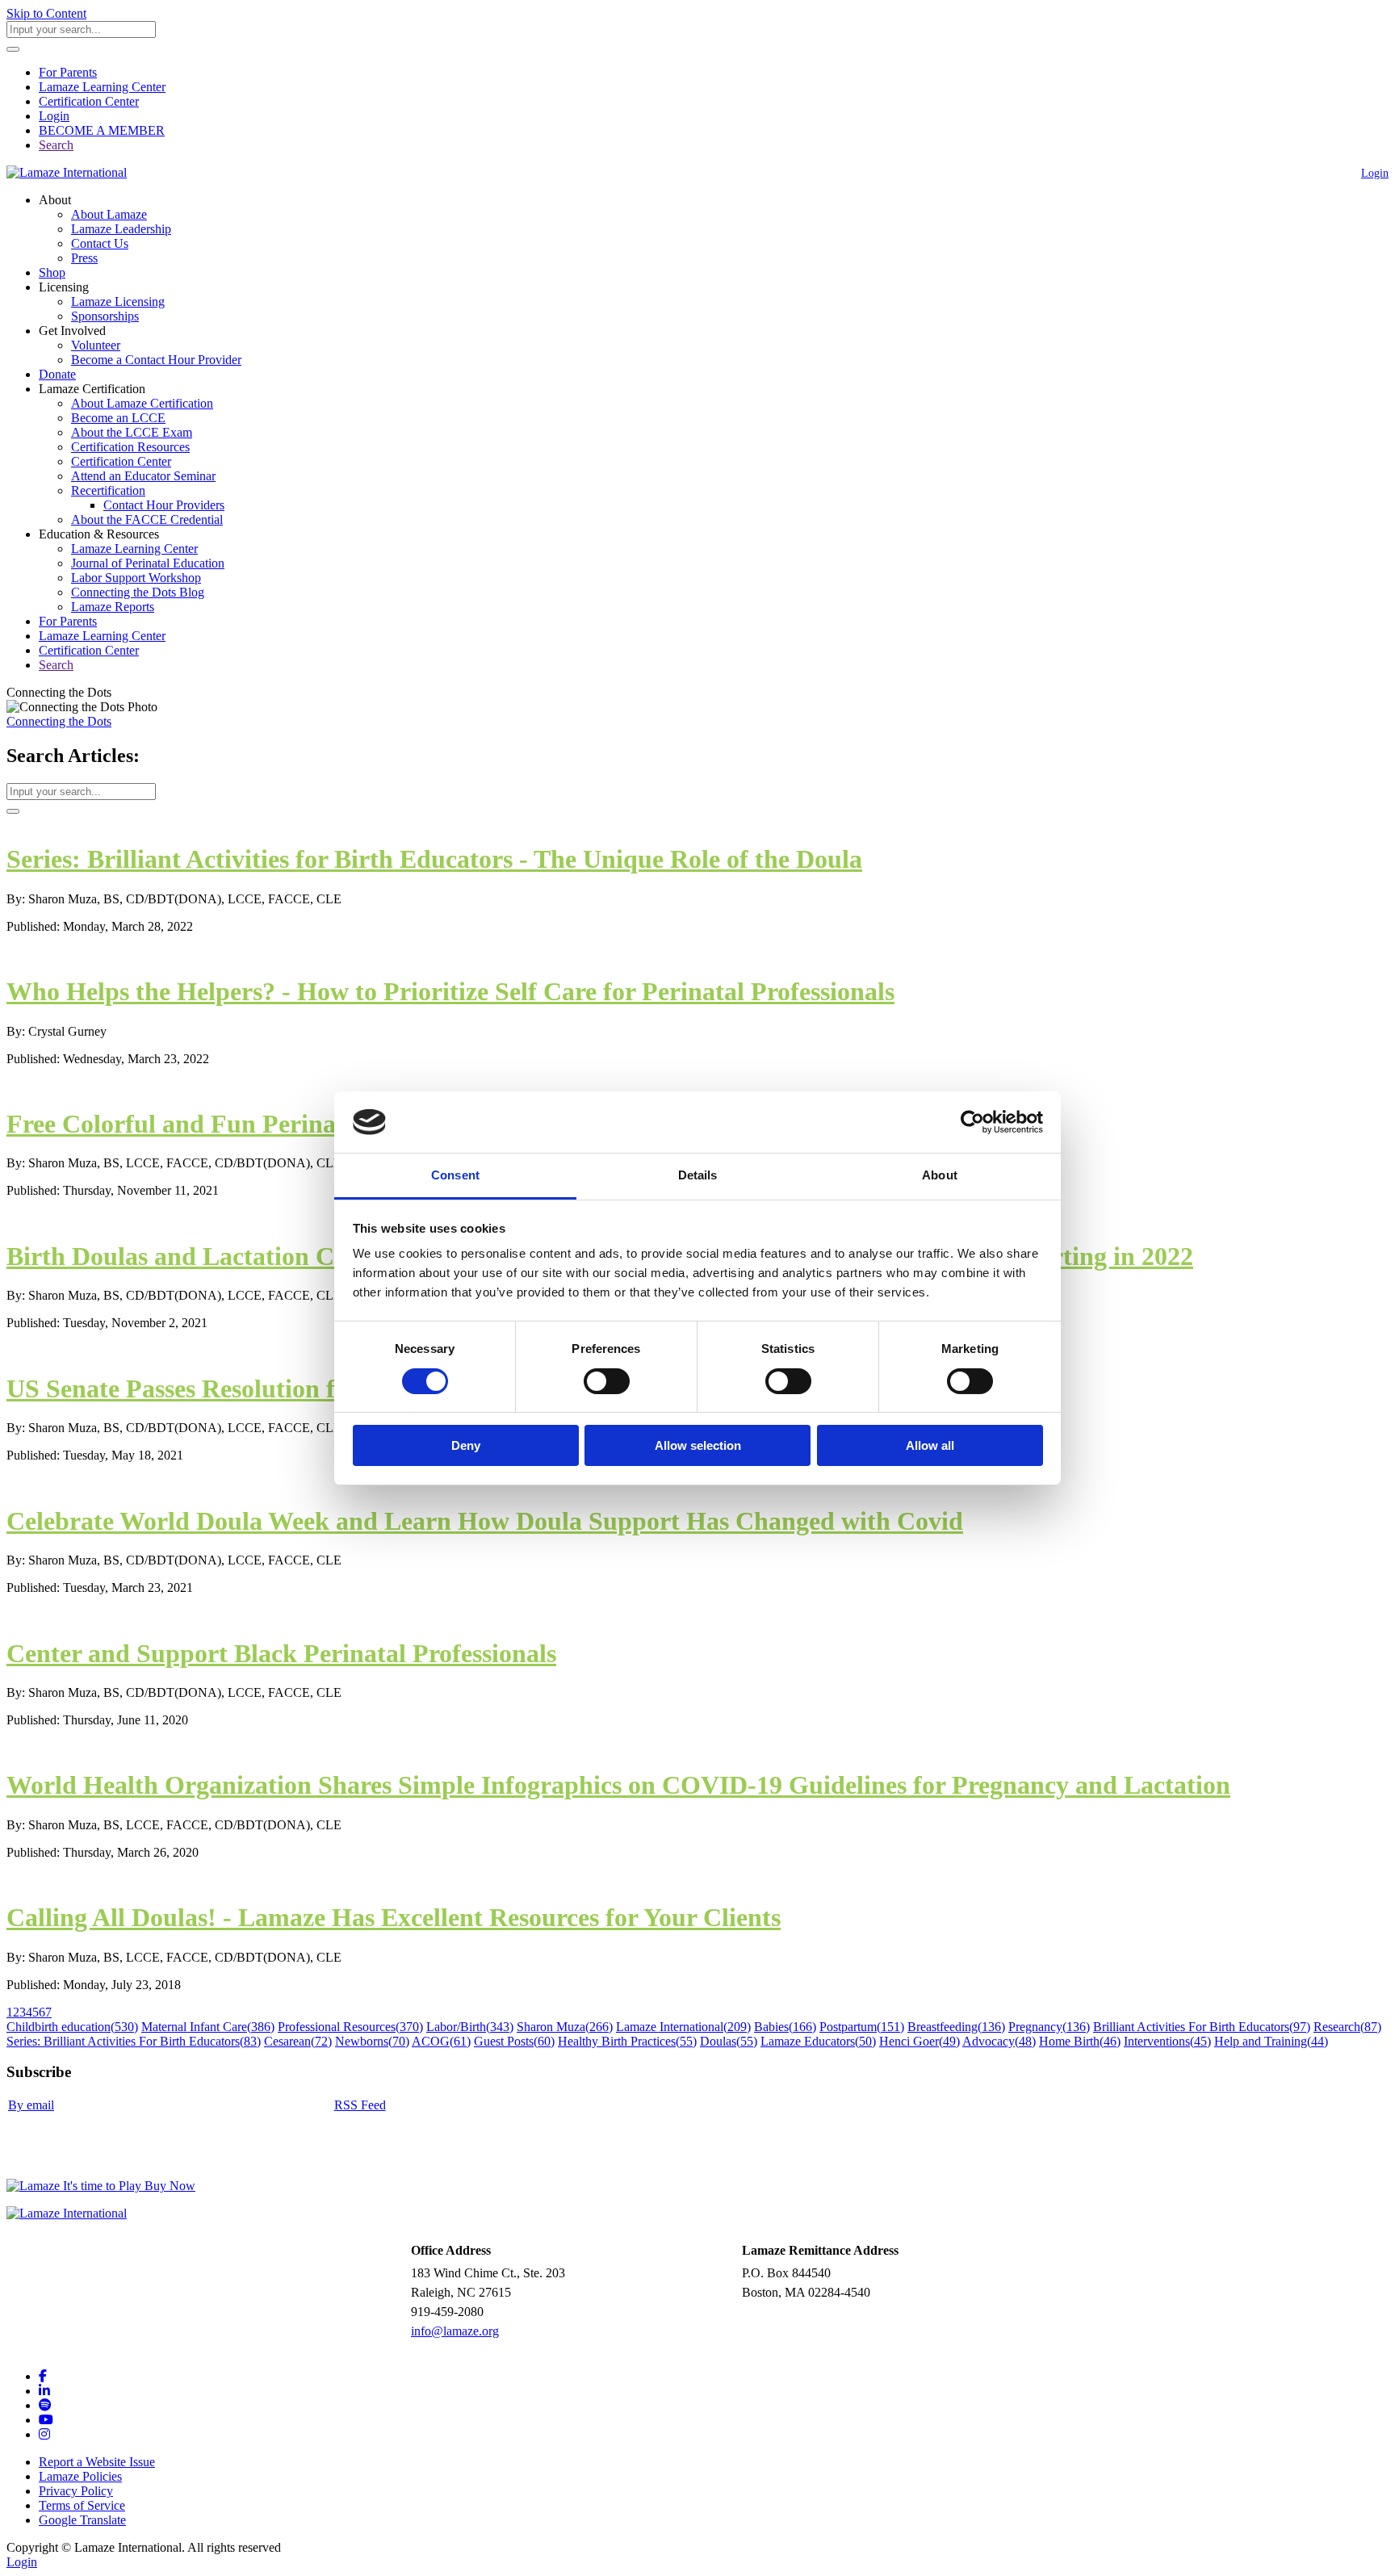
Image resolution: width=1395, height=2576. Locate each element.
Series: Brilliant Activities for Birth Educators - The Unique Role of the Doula (434, 859)
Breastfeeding (956, 2027)
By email (31, 2105)
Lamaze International (683, 2027)
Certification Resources (130, 447)
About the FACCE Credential (147, 519)
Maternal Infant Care (208, 2027)
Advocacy (999, 2041)
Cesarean (298, 2041)
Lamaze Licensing (118, 302)
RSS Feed (360, 2105)
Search (56, 145)
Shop (52, 272)
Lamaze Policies (80, 2476)
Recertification (108, 490)
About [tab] (940, 1175)
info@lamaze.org (455, 2331)
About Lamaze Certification (142, 403)
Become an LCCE (118, 418)
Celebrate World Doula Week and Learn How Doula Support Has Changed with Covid (485, 1521)
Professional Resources (350, 2027)
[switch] (607, 1381)
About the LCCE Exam (132, 432)
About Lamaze (109, 214)
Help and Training (1271, 2041)
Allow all (930, 1445)
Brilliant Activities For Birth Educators (1202, 2027)
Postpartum (862, 2027)
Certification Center (89, 101)
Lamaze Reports (113, 607)
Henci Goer (920, 2041)
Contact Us (100, 243)
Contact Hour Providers (164, 505)
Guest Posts (514, 2041)
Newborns (372, 2041)
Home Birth (1080, 2041)
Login (54, 116)
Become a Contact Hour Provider (156, 360)
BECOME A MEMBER (102, 130)
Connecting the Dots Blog (138, 592)
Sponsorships (105, 316)
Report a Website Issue (97, 2462)
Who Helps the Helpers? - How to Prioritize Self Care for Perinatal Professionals (450, 991)
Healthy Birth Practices (627, 2041)
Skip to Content (46, 13)
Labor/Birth (470, 2027)
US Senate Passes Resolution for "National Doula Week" (318, 1389)
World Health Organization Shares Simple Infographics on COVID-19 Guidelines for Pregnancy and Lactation (618, 1785)
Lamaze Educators (818, 2041)
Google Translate (82, 2520)
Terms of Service (82, 2505)
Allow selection (698, 1445)
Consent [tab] (455, 1175)
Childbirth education (72, 2027)
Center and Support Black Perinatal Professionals (281, 1653)
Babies (785, 2027)
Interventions (1167, 2041)
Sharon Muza (565, 2027)
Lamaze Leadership (121, 229)
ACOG (441, 2041)
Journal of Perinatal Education (148, 563)
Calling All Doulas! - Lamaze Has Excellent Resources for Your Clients (394, 1917)
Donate (57, 374)
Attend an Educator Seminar (143, 476)
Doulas (729, 2041)
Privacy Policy (76, 2491)
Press (84, 258)
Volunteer (96, 345)
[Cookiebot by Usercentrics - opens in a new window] (972, 1122)
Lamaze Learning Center (102, 87)
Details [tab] (698, 1175)
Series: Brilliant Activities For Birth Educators (134, 2041)
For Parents (68, 72)
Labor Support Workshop (136, 578)
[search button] (13, 49)
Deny (466, 1445)
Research (1347, 2027)
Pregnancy (1049, 2027)
